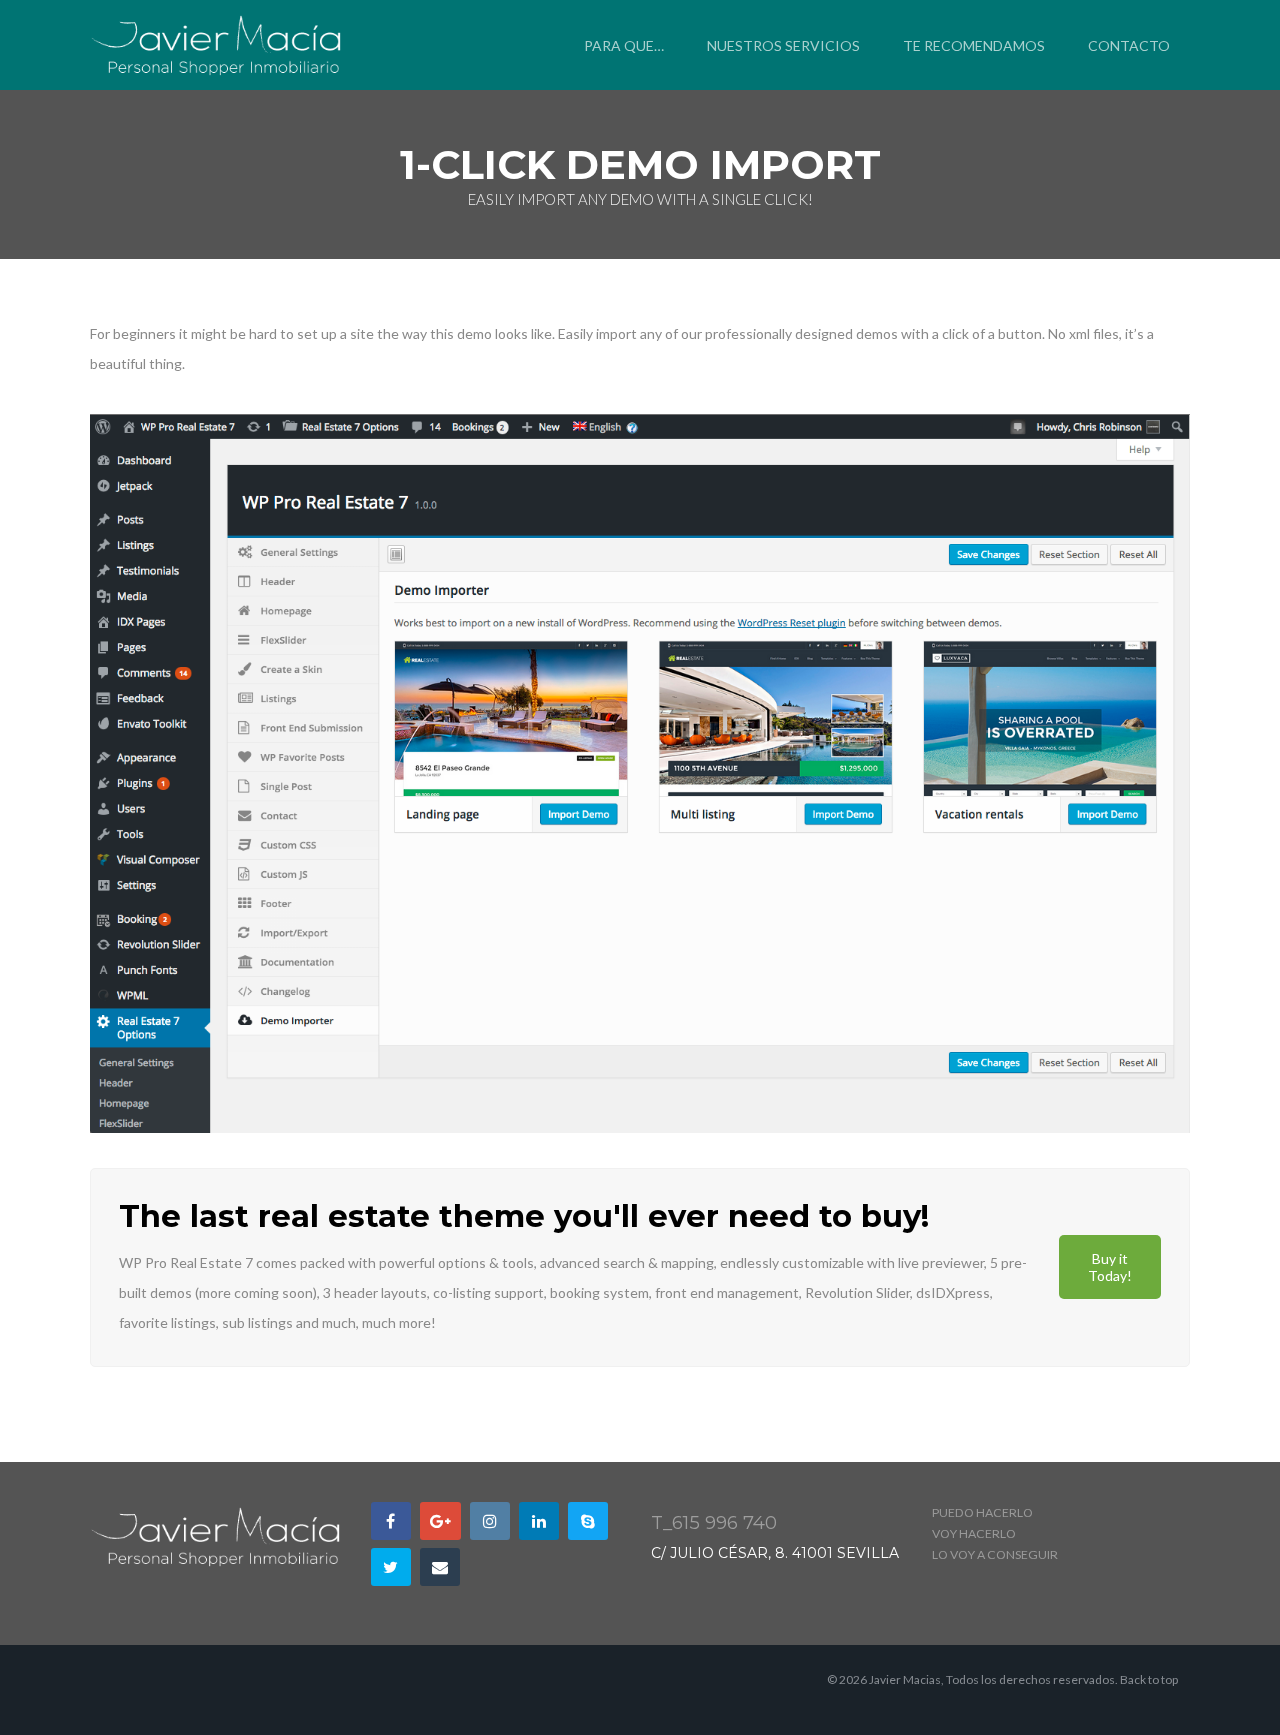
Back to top (1149, 1679)
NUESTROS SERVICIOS (783, 45)
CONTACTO (1129, 45)
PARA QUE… (624, 45)
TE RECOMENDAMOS (974, 45)
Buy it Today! (1110, 1267)
